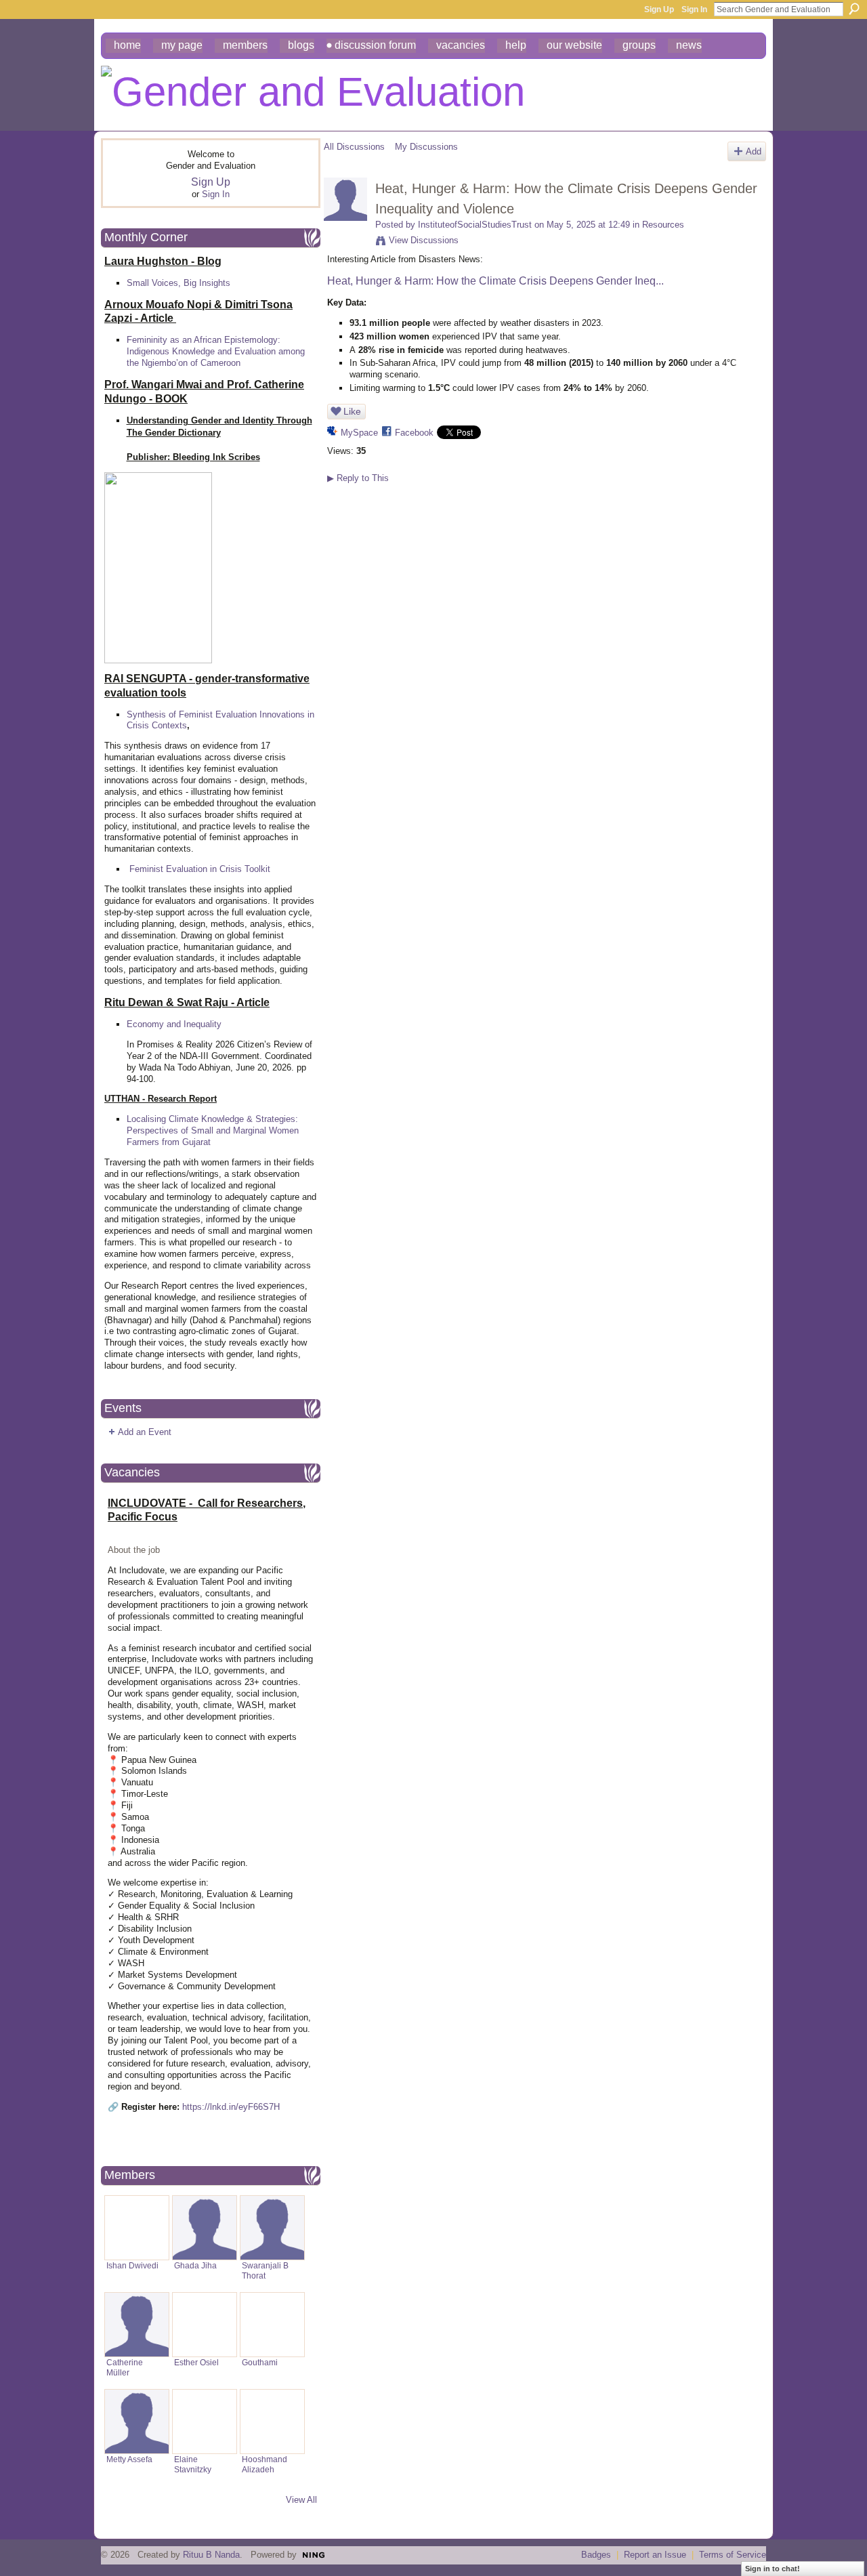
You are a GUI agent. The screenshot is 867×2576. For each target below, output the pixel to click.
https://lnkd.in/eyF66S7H (231, 2107)
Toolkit (257, 869)
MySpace (359, 433)
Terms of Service (733, 2555)
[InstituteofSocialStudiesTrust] (345, 218)
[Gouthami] (272, 2325)
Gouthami (260, 2362)
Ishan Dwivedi (132, 2265)
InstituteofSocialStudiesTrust (475, 225)
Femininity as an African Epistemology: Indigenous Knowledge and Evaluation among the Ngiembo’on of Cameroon (216, 351)
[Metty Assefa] (137, 2422)
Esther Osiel (196, 2362)
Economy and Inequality (174, 1024)
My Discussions (426, 147)
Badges (596, 2555)
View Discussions (424, 240)
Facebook (414, 433)
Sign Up (659, 9)
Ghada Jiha (195, 2265)
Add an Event (145, 1432)
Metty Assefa (129, 2459)
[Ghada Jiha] (205, 2228)
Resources (663, 225)
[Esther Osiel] (205, 2325)
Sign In (694, 9)
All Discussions (354, 147)
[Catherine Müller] (137, 2325)
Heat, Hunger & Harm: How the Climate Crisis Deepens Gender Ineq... (495, 281)
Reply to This (358, 478)
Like (352, 411)
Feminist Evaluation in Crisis (186, 869)
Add (754, 151)
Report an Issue (655, 2555)
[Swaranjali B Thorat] (272, 2228)
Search (854, 9)
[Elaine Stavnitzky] (205, 2422)
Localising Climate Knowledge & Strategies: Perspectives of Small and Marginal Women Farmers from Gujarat (213, 1130)
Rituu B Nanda (211, 2555)
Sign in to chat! (773, 2569)
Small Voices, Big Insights (178, 283)
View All (301, 2500)
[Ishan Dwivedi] (137, 2228)
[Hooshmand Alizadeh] (272, 2422)
